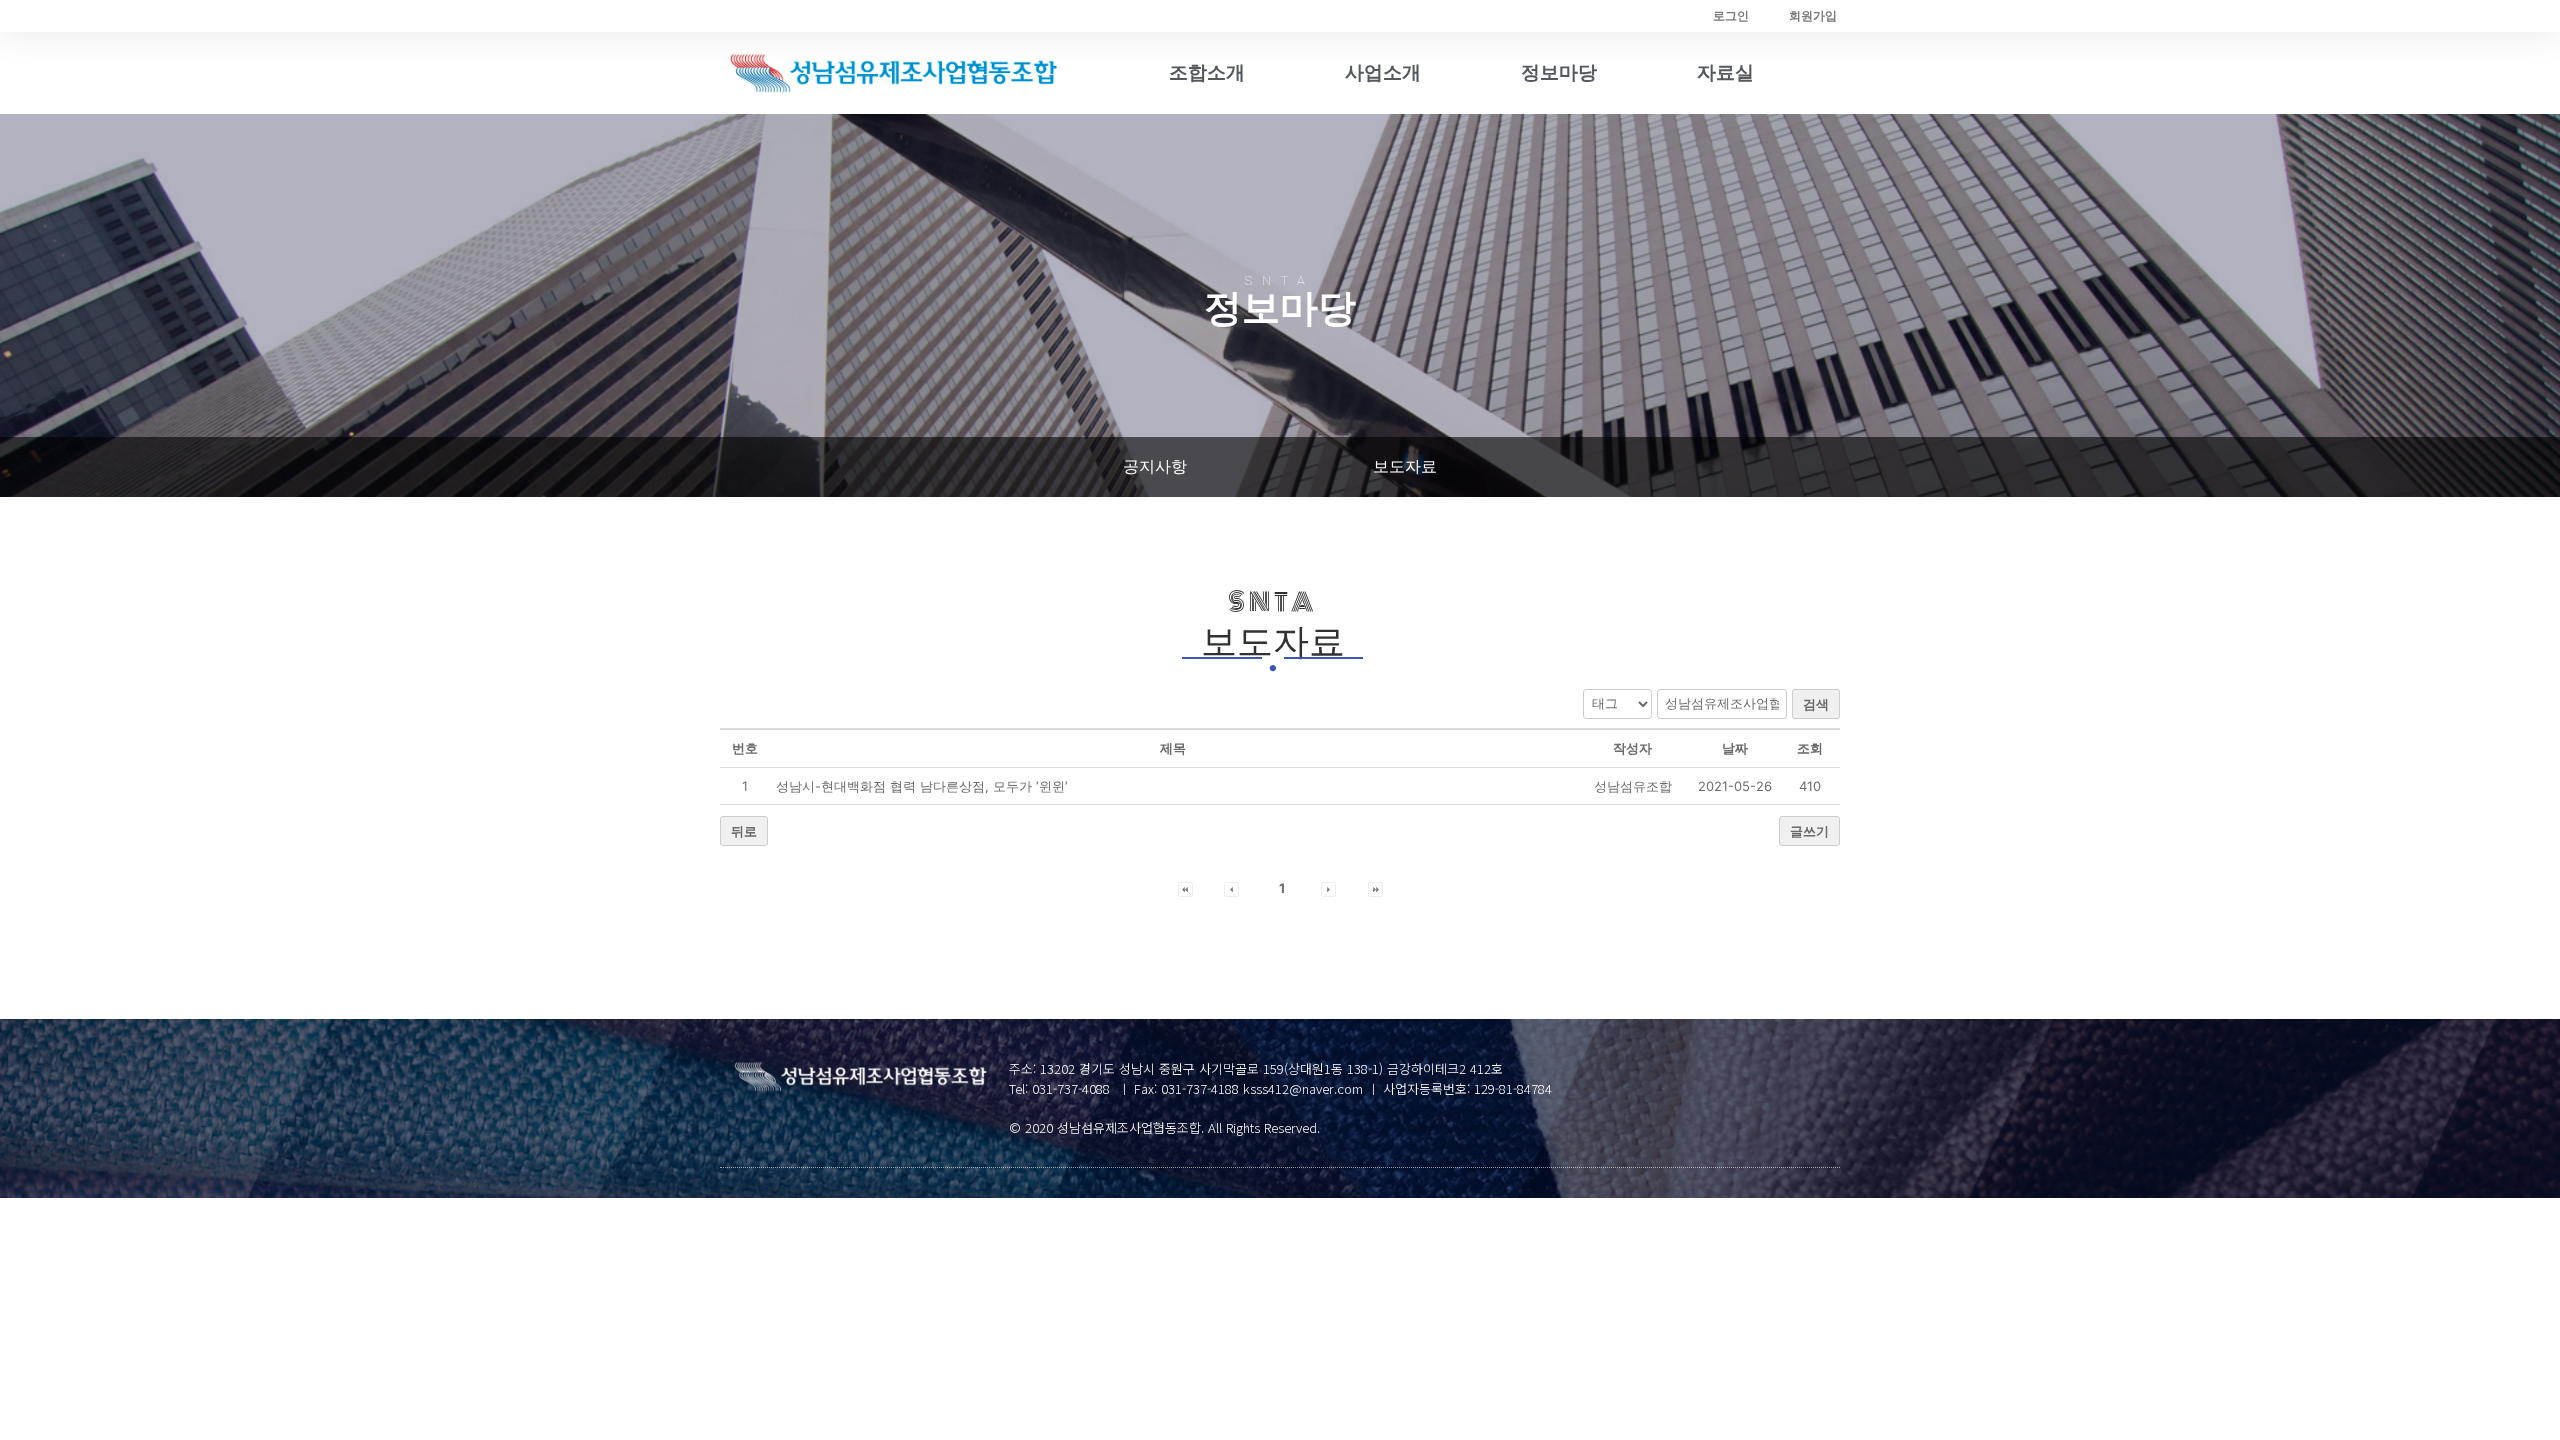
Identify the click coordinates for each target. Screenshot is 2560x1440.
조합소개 (1207, 72)
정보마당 (1559, 72)
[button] (1155, 467)
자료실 (1725, 72)
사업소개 (1383, 72)
